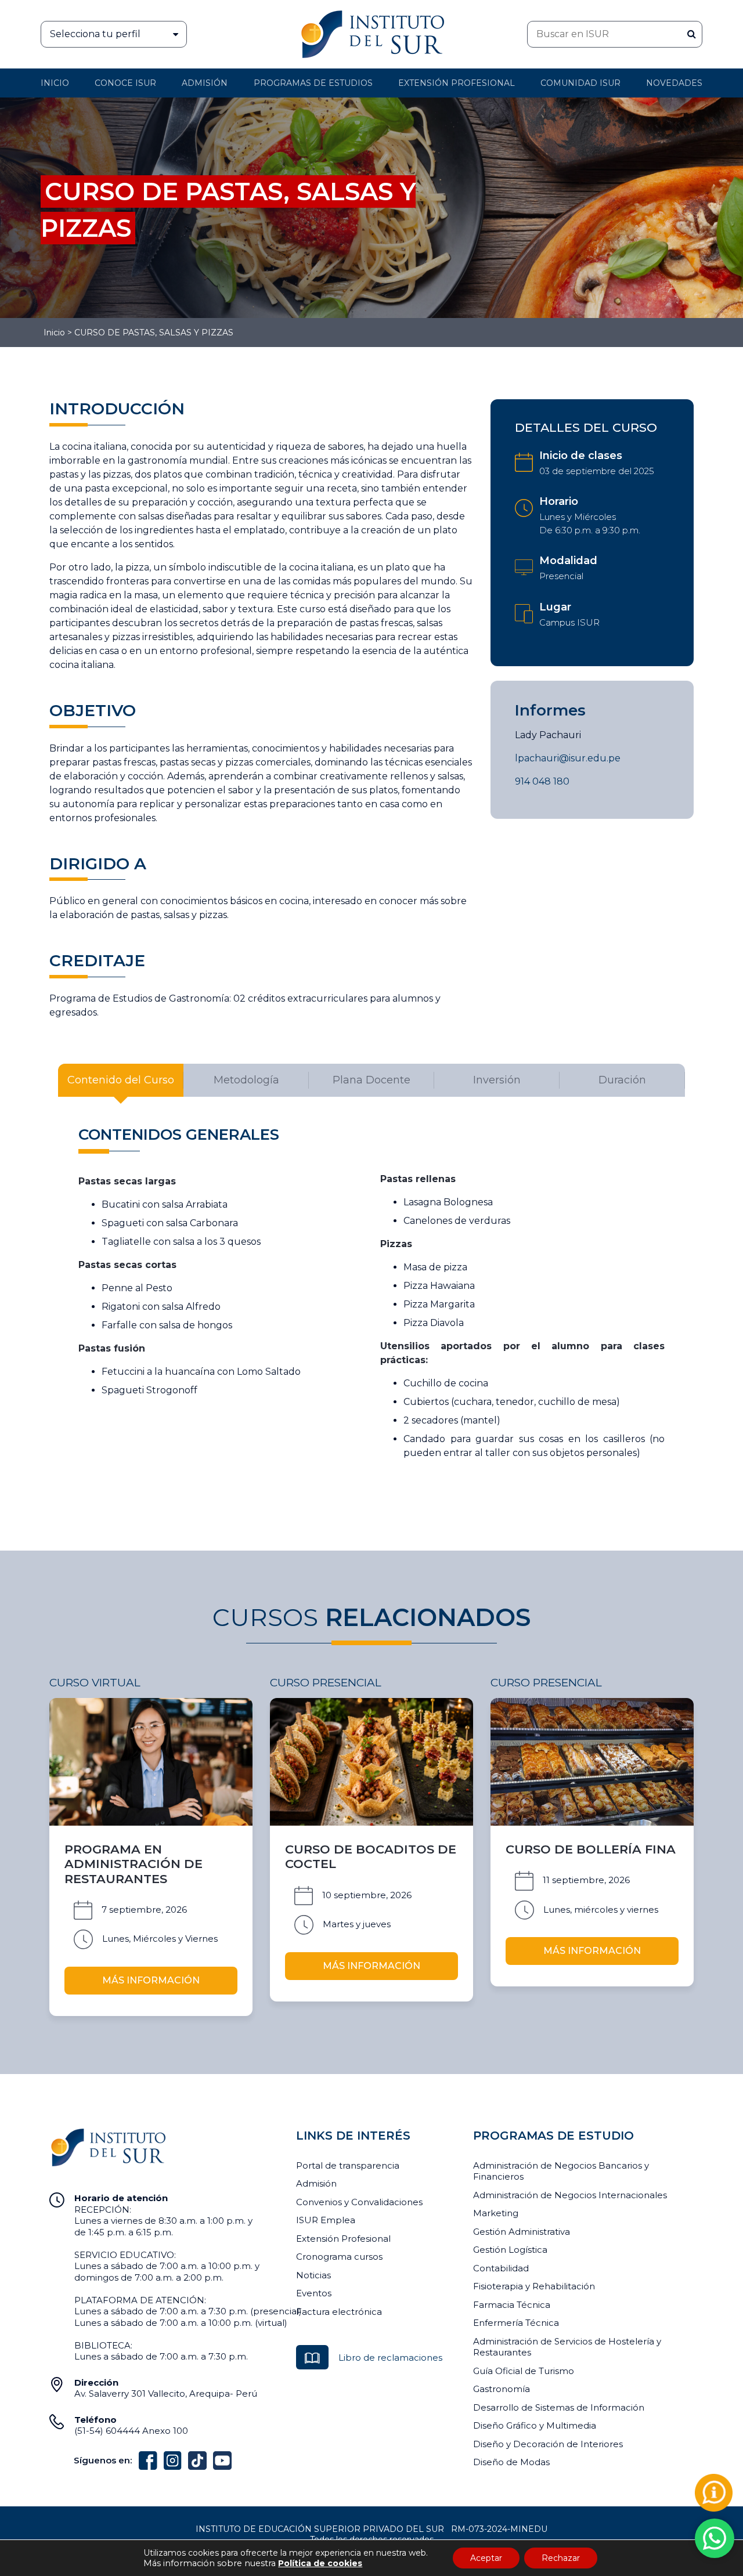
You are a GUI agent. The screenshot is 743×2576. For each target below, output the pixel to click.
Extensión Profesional (343, 2239)
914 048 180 (542, 781)
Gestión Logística (510, 2250)
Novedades (674, 83)
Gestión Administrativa (522, 2232)
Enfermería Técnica (516, 2323)
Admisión (205, 83)
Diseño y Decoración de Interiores (548, 2444)
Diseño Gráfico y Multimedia (535, 2425)
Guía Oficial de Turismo (524, 2371)
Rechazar (561, 2558)
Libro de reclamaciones (390, 2358)
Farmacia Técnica (512, 2305)
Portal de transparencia (348, 2165)
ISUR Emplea (326, 2220)
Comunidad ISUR (580, 83)
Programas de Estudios (313, 83)
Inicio (55, 83)
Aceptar (486, 2558)
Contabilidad (501, 2268)
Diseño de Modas (511, 2462)
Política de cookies (320, 2563)
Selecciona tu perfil (95, 34)
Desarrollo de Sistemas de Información (559, 2407)
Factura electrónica (339, 2312)
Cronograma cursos (339, 2257)
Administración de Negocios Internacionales (570, 2195)
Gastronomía (502, 2389)
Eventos (314, 2293)
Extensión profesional (457, 83)
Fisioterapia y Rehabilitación (534, 2286)
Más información (151, 1980)
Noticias (313, 2275)
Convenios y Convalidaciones (359, 2202)
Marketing (496, 2213)
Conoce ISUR (125, 83)
